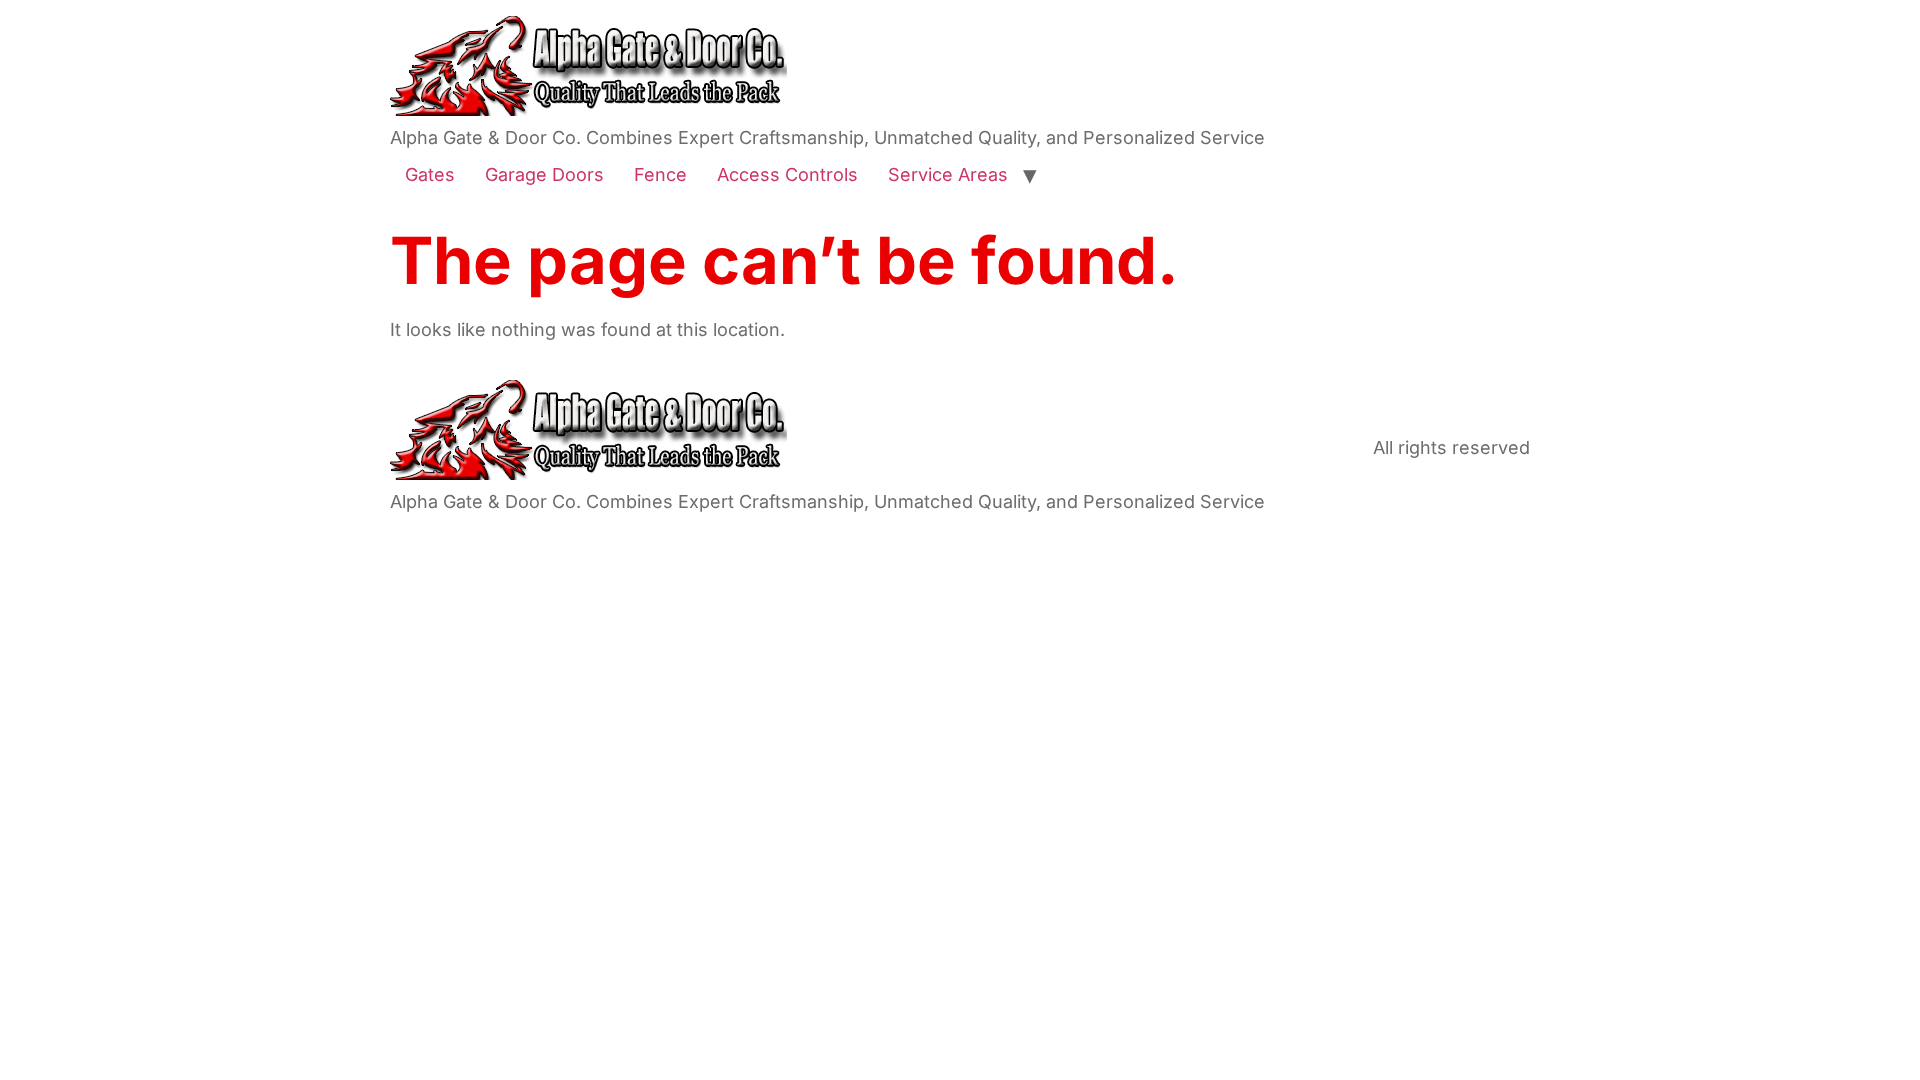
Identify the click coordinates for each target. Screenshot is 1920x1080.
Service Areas (948, 174)
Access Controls (787, 174)
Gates (430, 174)
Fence (660, 174)
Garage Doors (544, 174)
